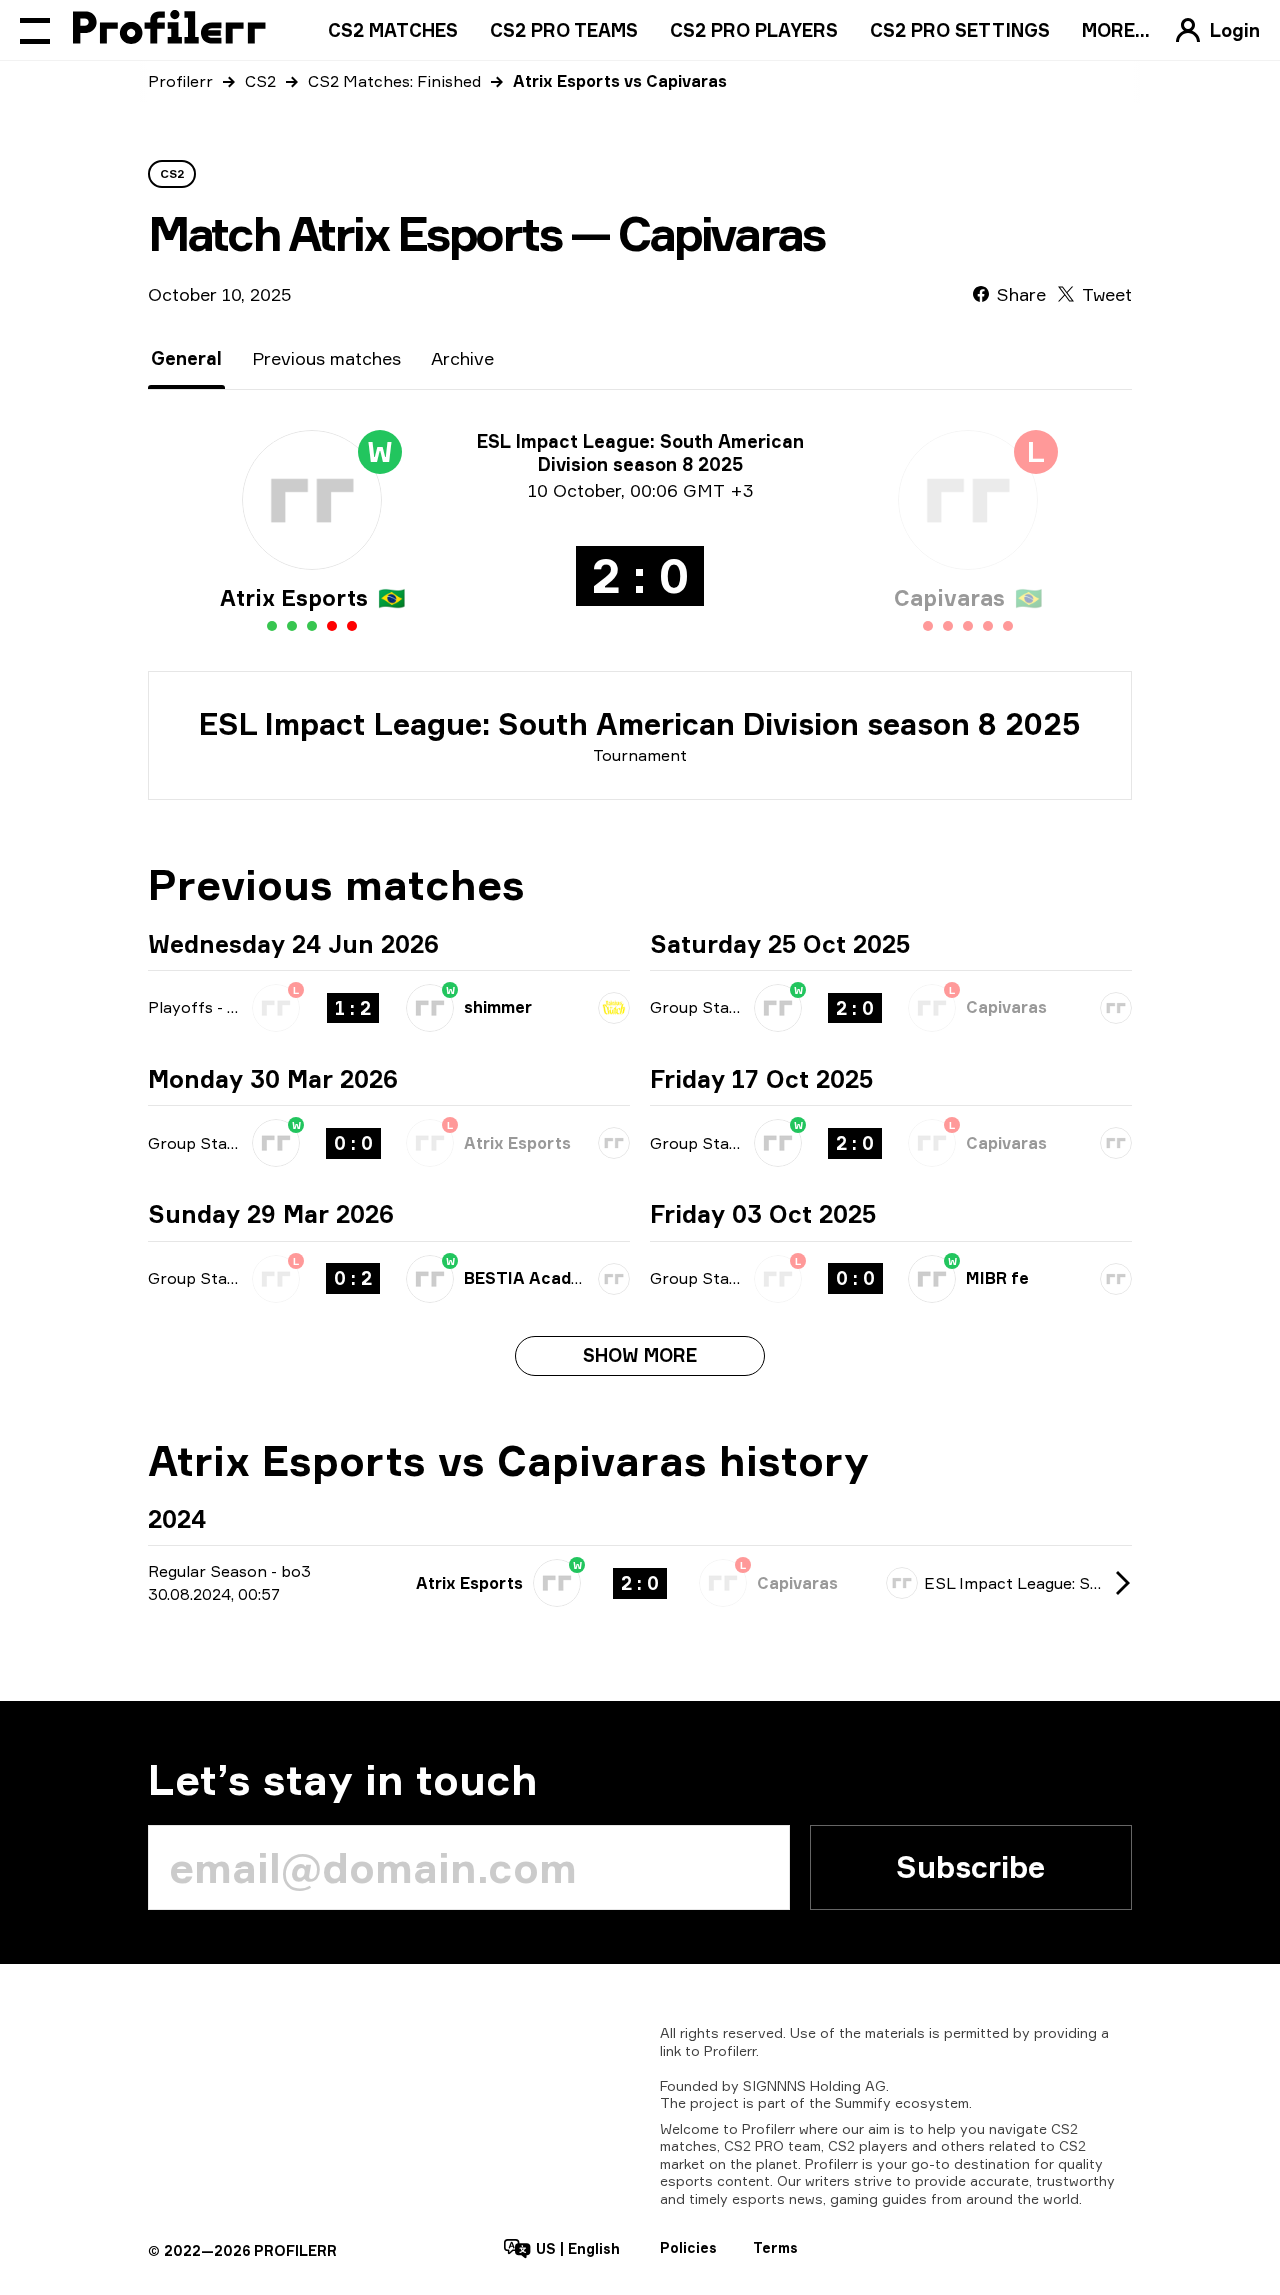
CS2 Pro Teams (564, 30)
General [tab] (186, 358)
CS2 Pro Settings (960, 30)
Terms (775, 2247)
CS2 (260, 81)
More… (1116, 30)
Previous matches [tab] (326, 358)
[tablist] (322, 358)
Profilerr (180, 81)
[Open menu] (35, 30)
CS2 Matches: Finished (394, 81)
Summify (863, 2102)
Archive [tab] (462, 358)
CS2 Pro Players (754, 30)
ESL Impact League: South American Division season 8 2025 (640, 724)
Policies (688, 2247)
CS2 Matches (393, 30)
